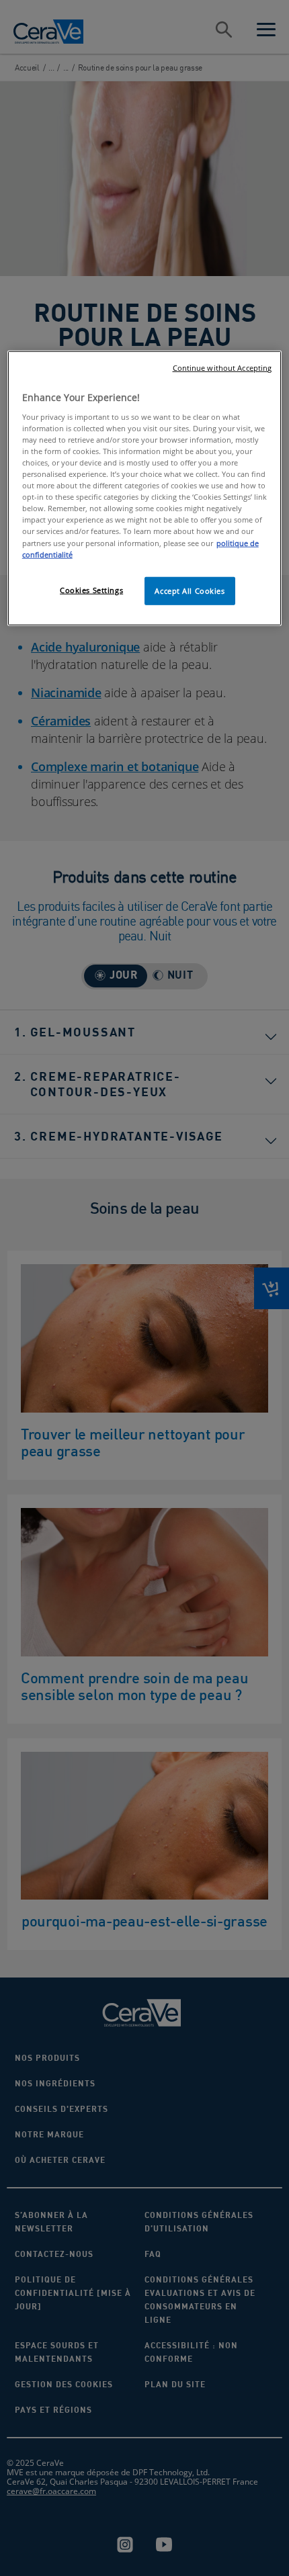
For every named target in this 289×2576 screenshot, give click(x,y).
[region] (145, 488)
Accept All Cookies (190, 590)
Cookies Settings (91, 589)
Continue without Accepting (222, 368)
